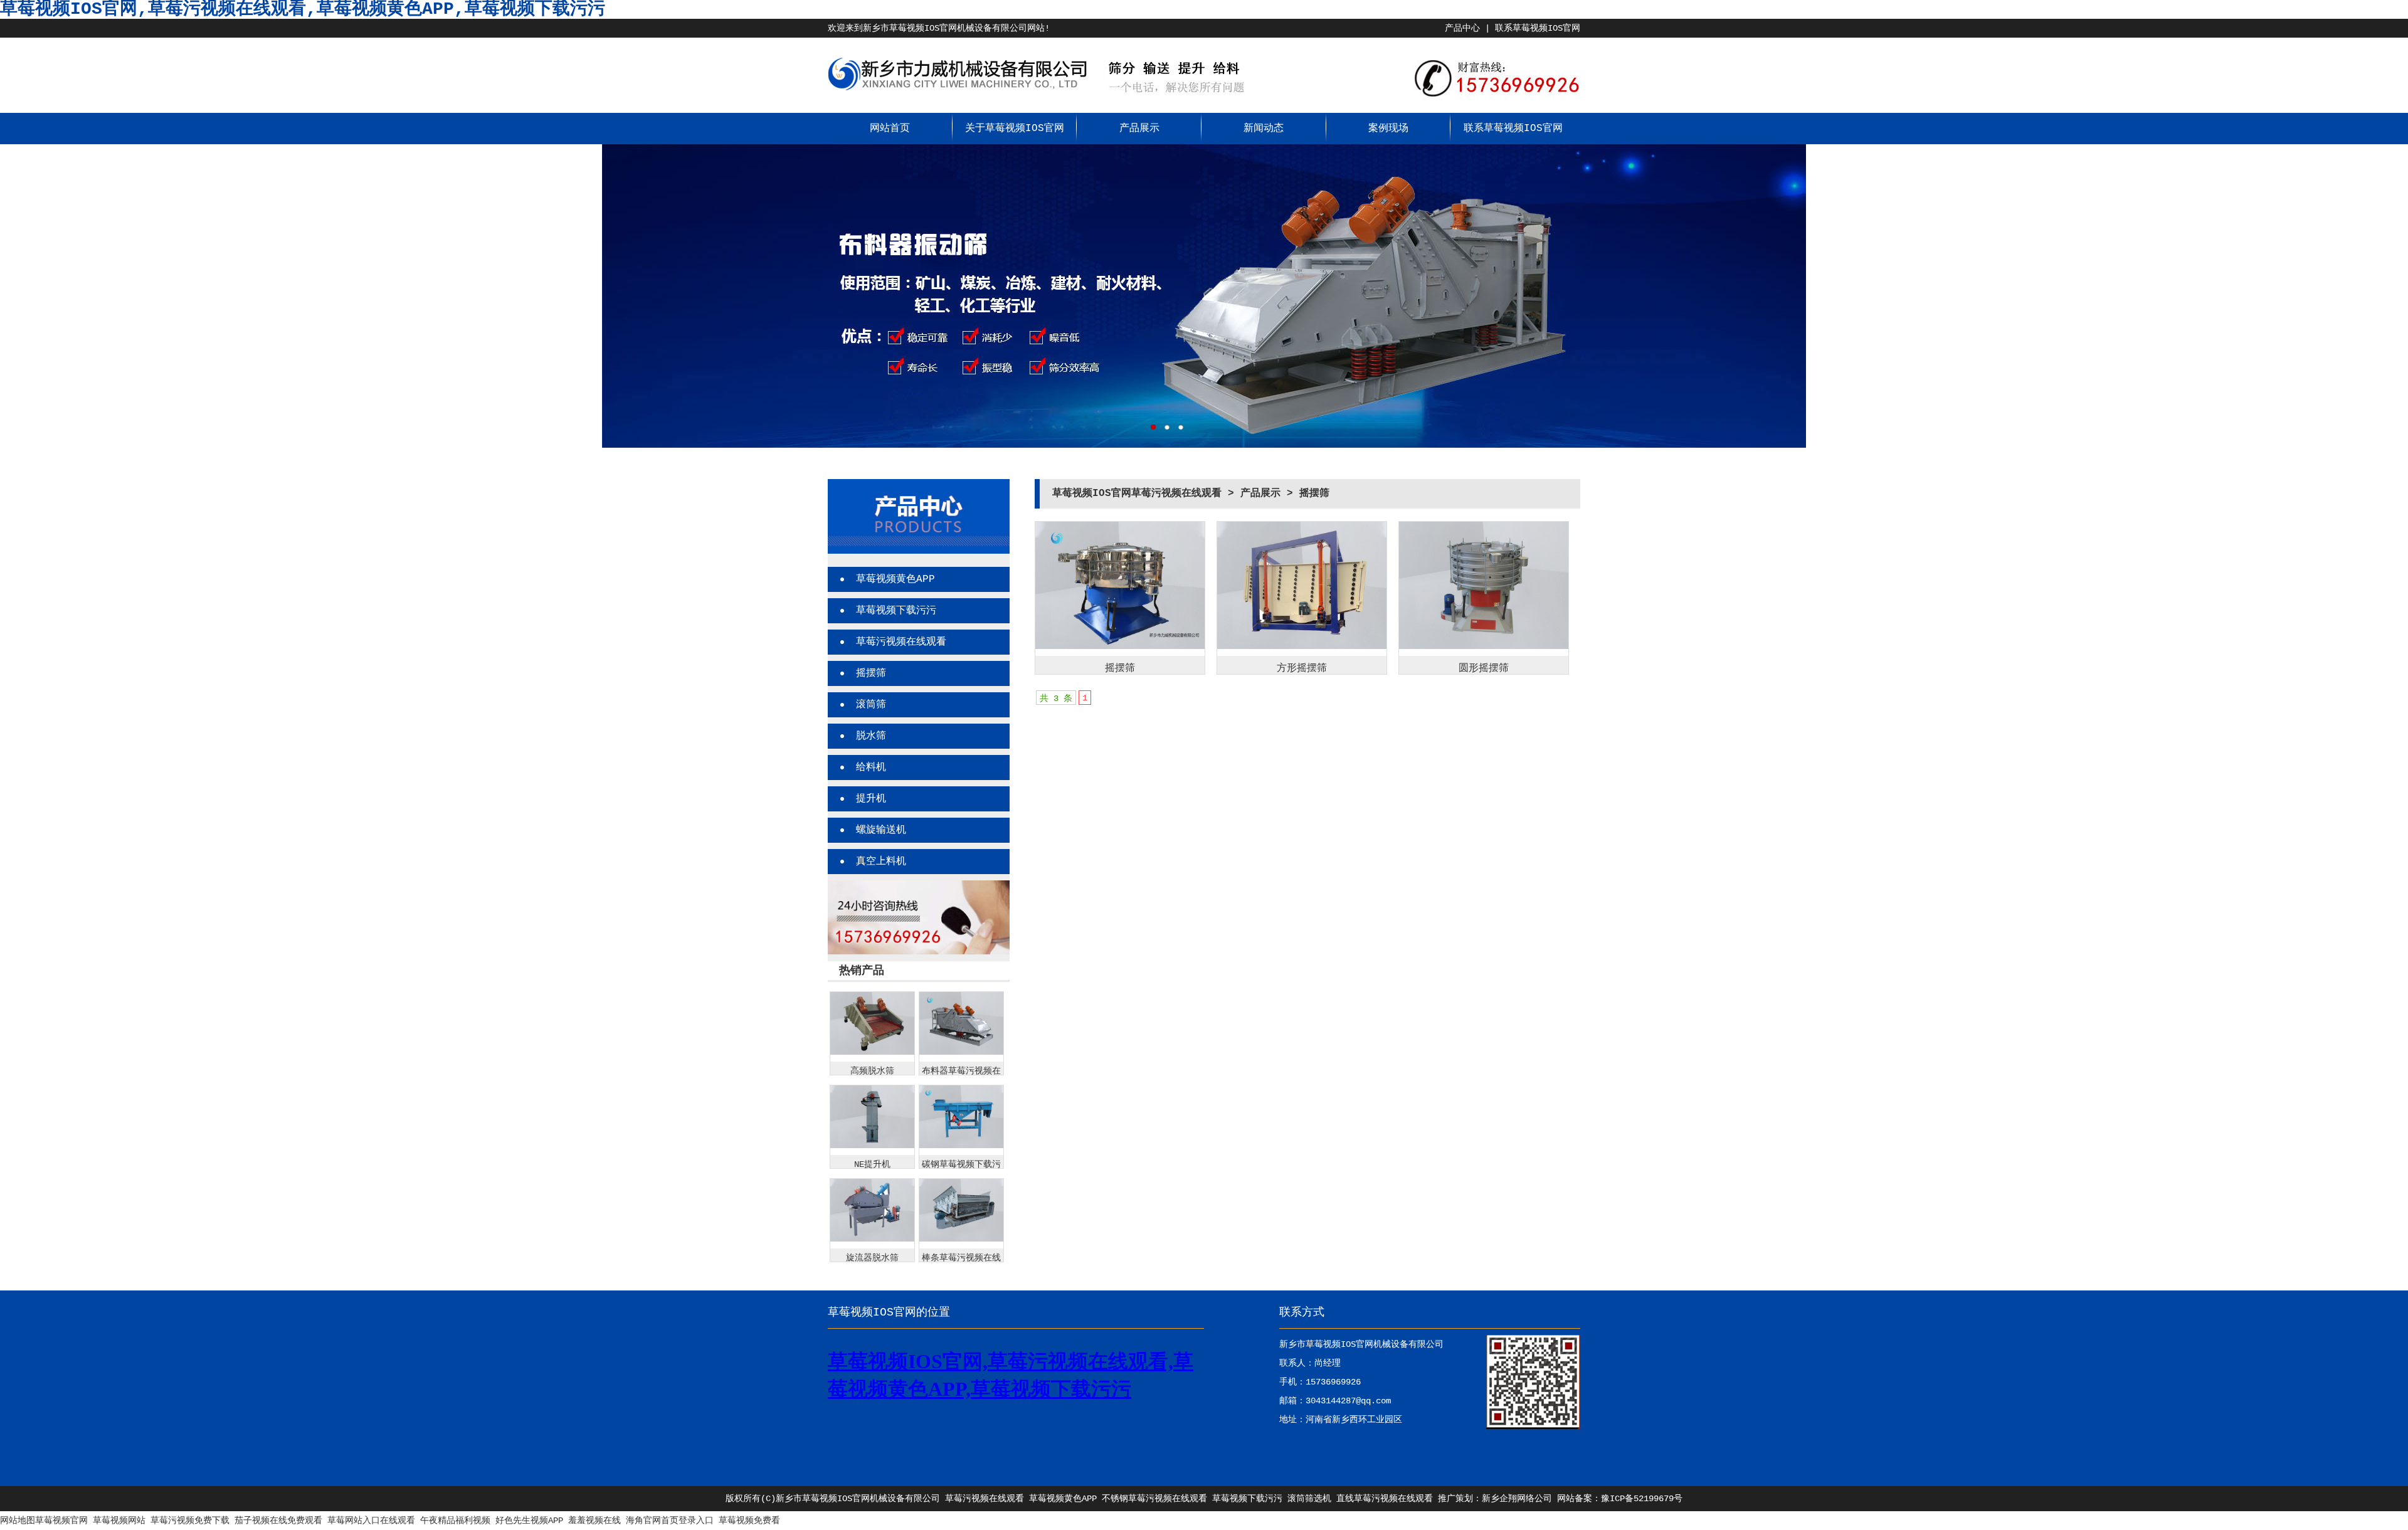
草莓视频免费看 (749, 1521)
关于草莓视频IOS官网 (1015, 129)
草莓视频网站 (119, 1521)
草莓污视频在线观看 (901, 642)
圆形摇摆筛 (1484, 668)
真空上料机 (881, 862)
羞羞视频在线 (594, 1521)
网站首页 (890, 129)
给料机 (871, 768)
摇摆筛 (871, 673)
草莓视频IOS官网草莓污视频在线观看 (1137, 493)
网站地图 (18, 1521)
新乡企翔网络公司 (1517, 1499)
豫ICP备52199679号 (1642, 1499)
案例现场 (1388, 129)
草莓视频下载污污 (896, 611)
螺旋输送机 (881, 830)
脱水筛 (871, 736)
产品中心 (1462, 28)
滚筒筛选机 (1309, 1499)
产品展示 (1139, 129)
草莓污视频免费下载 (190, 1521)
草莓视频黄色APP (895, 579)
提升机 (871, 799)
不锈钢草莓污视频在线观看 (1154, 1499)
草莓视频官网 (61, 1521)
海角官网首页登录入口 (670, 1521)
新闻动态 (1264, 129)
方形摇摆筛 (1302, 668)
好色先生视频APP (529, 1521)
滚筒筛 (871, 705)
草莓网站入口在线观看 (371, 1521)
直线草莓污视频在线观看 (1385, 1499)
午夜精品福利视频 (455, 1521)
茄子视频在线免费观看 (278, 1521)
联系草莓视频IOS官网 (1538, 28)
